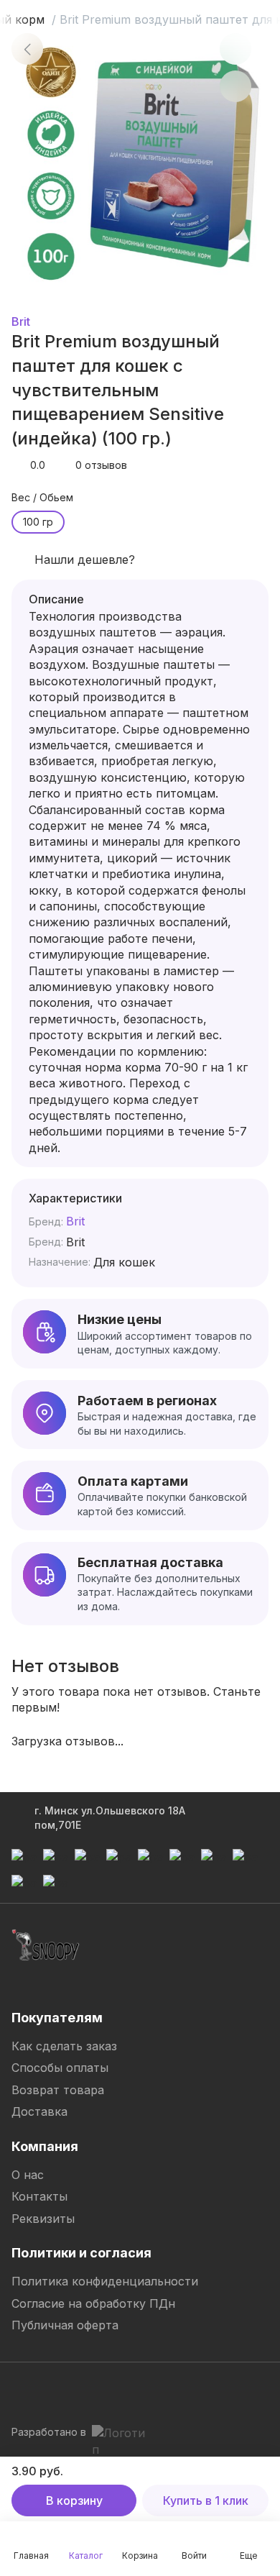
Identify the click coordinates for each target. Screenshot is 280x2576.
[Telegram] (23, 2390)
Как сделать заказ (64, 2046)
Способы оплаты (60, 2068)
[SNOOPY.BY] (46, 1945)
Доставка (39, 2111)
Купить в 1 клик (206, 2500)
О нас (28, 2175)
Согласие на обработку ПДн (93, 2303)
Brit (21, 321)
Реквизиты (43, 2219)
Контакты (39, 2196)
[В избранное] (235, 49)
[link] (27, 49)
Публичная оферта (65, 2325)
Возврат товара (58, 2090)
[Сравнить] (235, 86)
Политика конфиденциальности (105, 2281)
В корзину (74, 2500)
